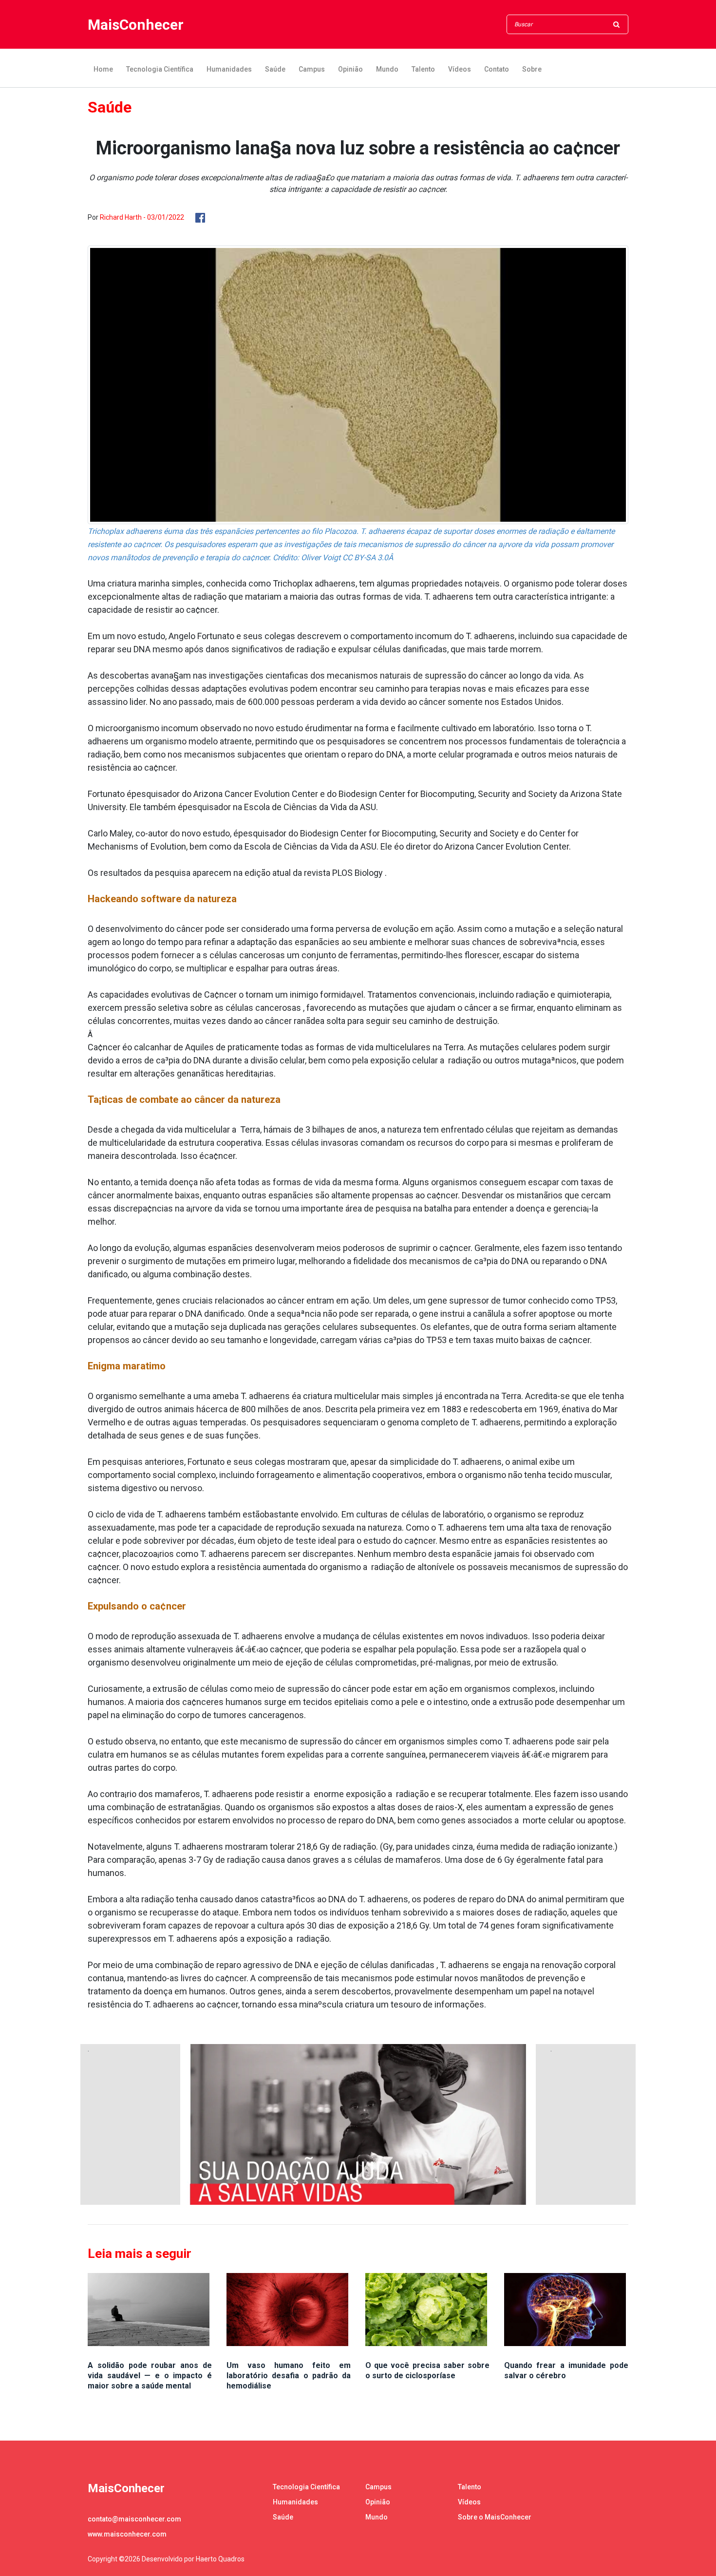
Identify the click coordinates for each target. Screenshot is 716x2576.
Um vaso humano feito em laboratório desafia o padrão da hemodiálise (289, 2376)
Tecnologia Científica (160, 69)
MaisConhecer (136, 25)
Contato (497, 69)
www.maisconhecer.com (127, 2534)
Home (103, 69)
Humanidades (229, 69)
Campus (312, 69)
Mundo (387, 69)
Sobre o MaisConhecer (495, 2517)
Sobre (532, 69)
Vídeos (460, 69)
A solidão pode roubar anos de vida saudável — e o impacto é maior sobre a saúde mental (150, 2376)
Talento (423, 69)
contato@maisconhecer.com (134, 2519)
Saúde (275, 69)
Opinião (350, 69)
